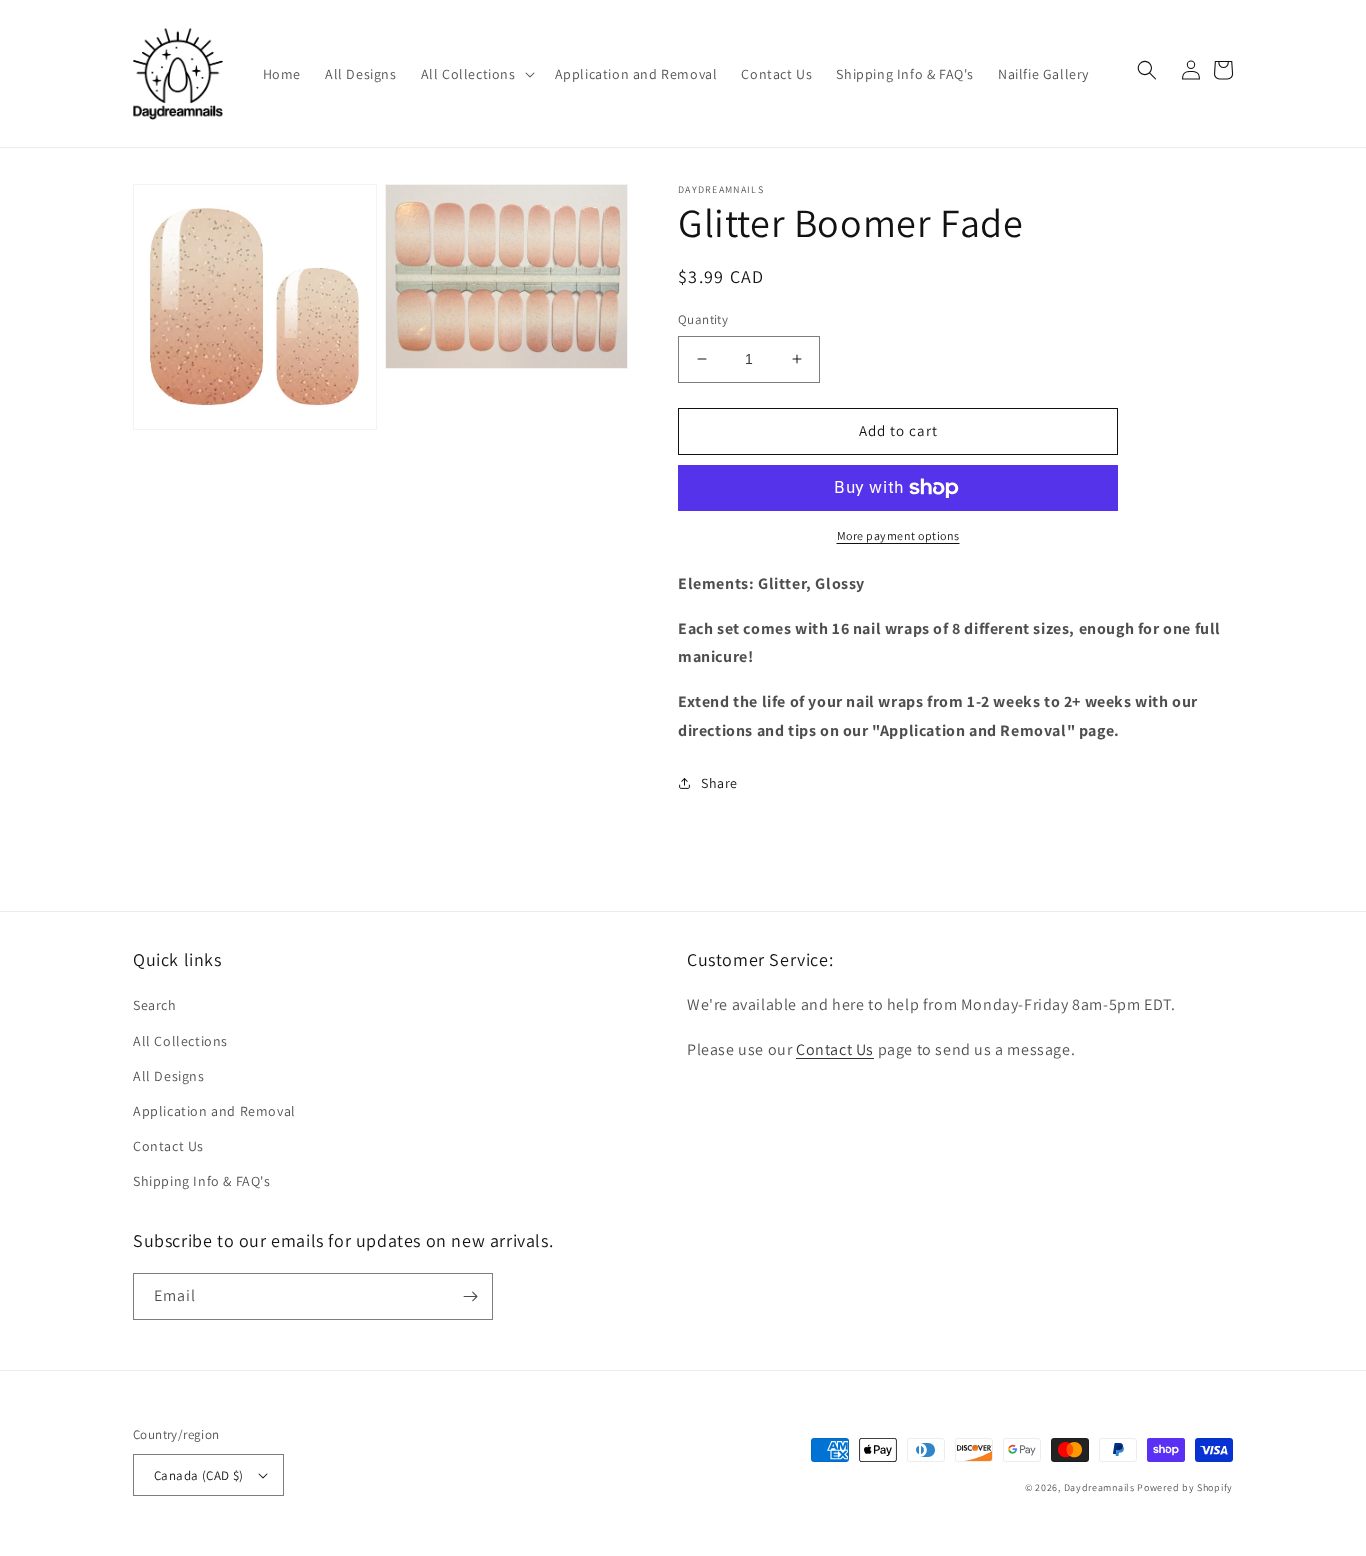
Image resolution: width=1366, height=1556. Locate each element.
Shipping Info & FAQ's (202, 1181)
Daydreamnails (1099, 1487)
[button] (476, 74)
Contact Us (168, 1146)
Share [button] (719, 783)
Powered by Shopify (1185, 1487)
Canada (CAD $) (199, 1475)
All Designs (169, 1076)
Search (155, 1005)
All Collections (180, 1041)
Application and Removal (214, 1111)
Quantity (703, 319)
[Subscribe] (470, 1296)
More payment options (898, 535)
